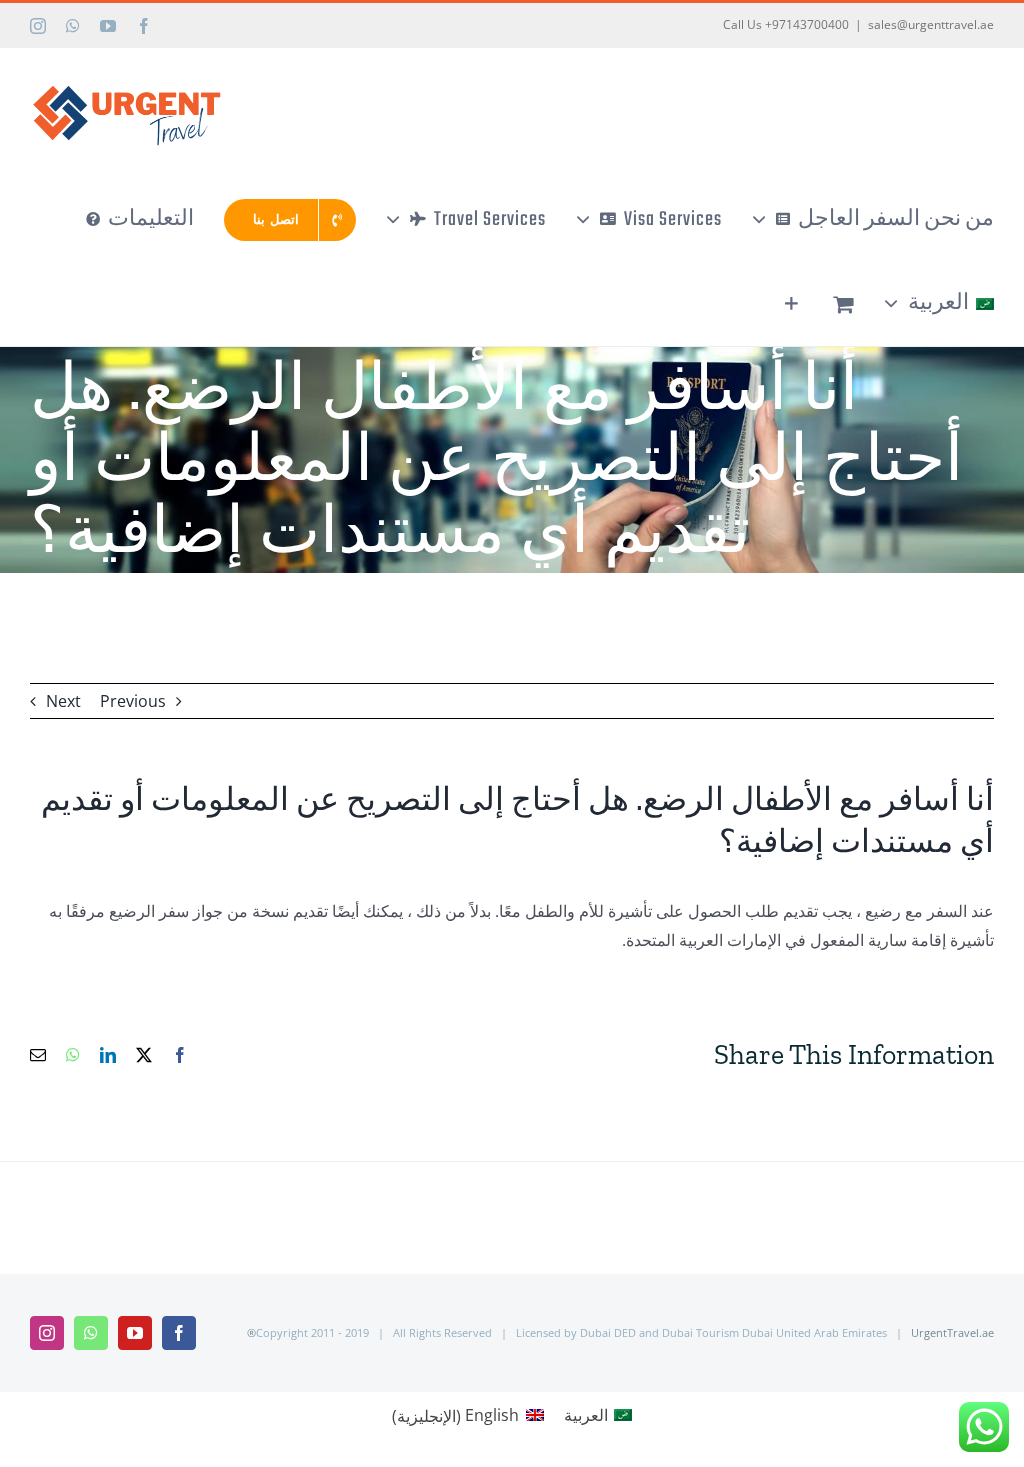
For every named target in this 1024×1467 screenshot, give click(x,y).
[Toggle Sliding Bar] (791, 304)
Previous (133, 701)
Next (63, 701)
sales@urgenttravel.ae (931, 24)
